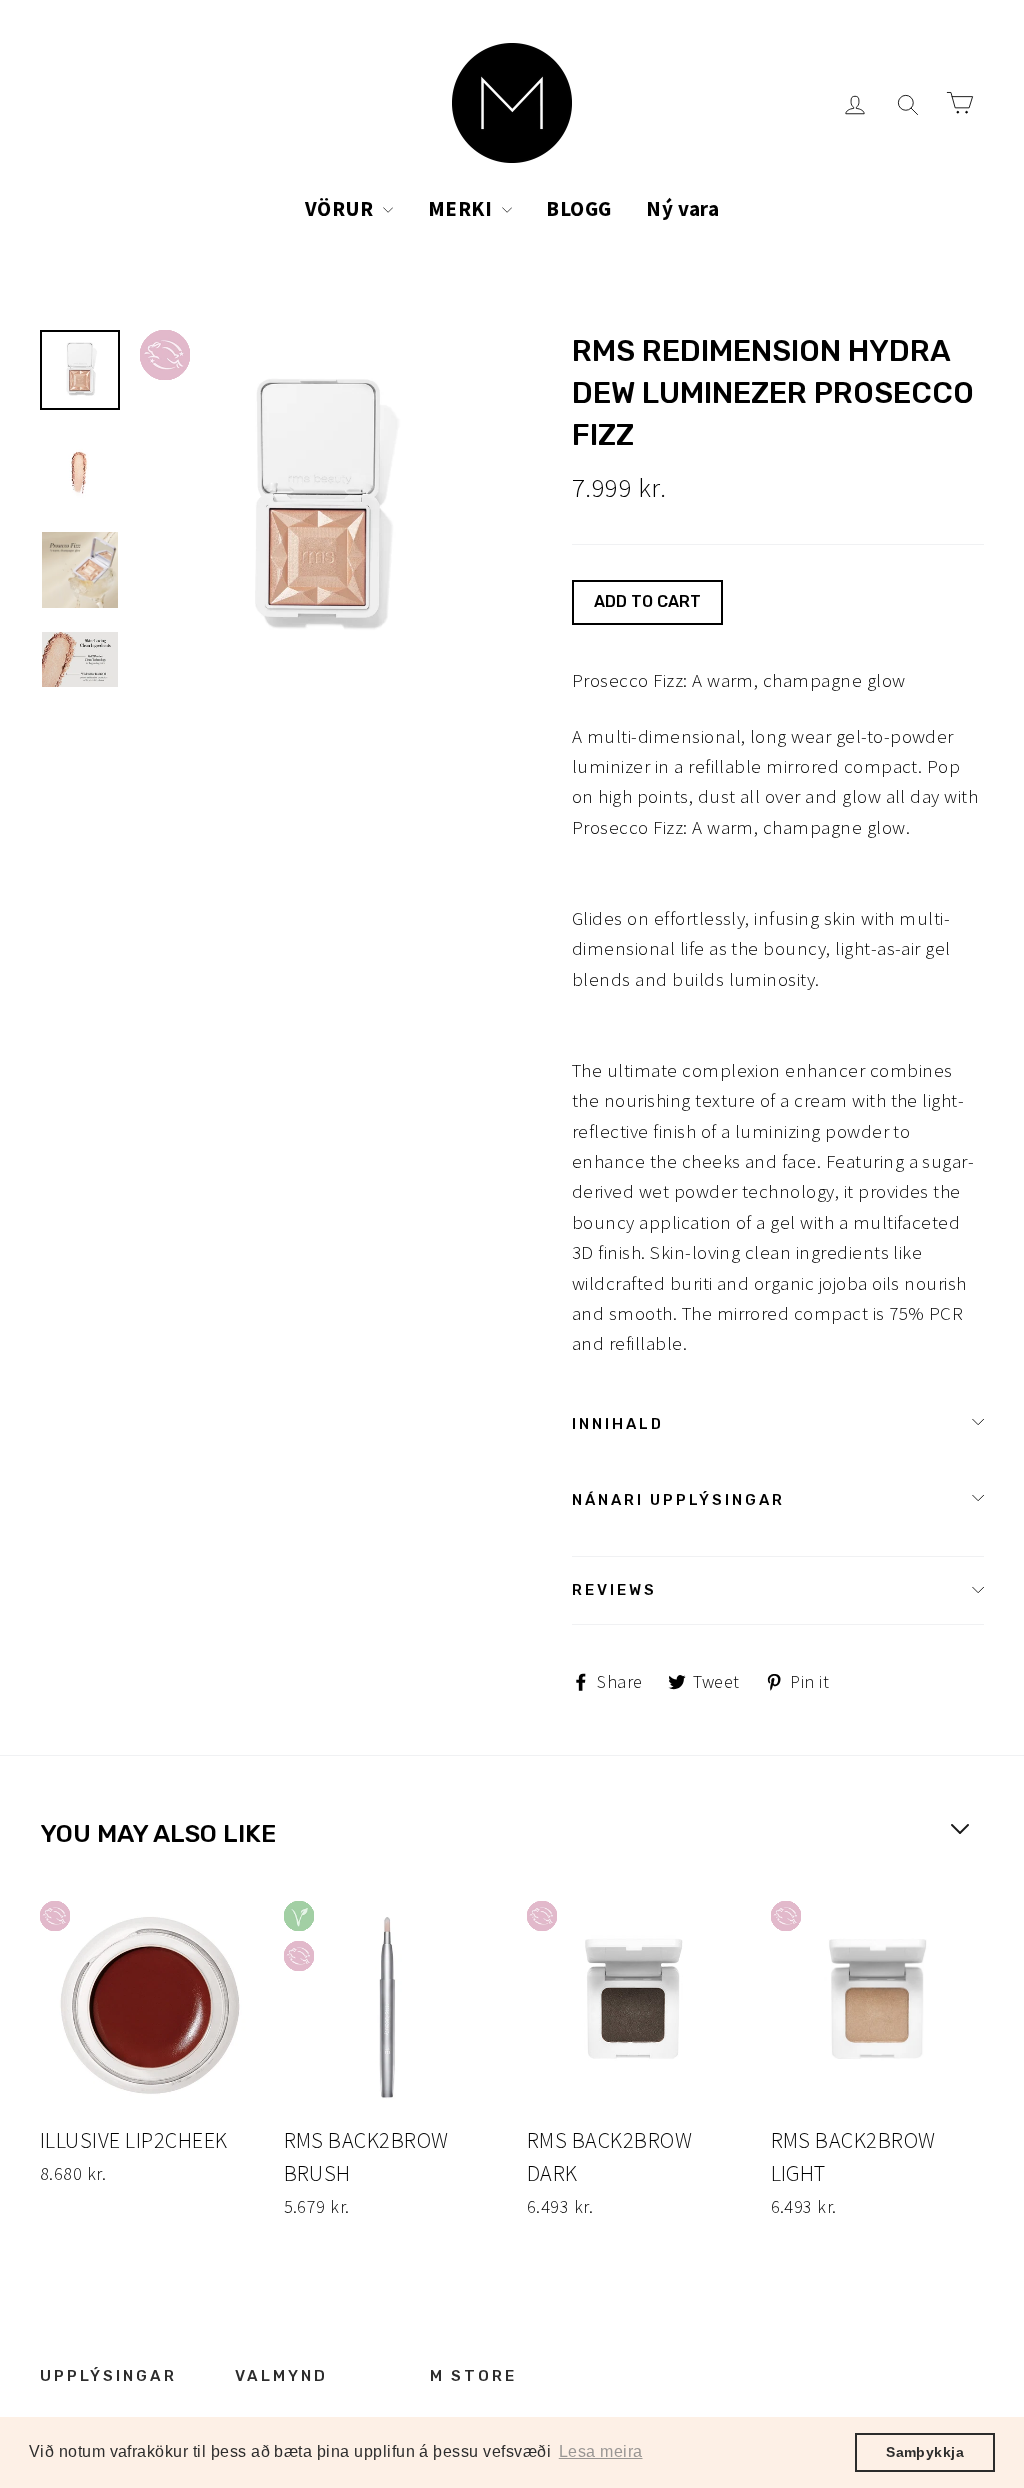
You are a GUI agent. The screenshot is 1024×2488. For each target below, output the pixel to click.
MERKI (462, 208)
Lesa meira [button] (601, 2451)
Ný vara (682, 208)
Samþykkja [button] (925, 2452)
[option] (318, 508)
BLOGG (578, 208)
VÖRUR (342, 208)
